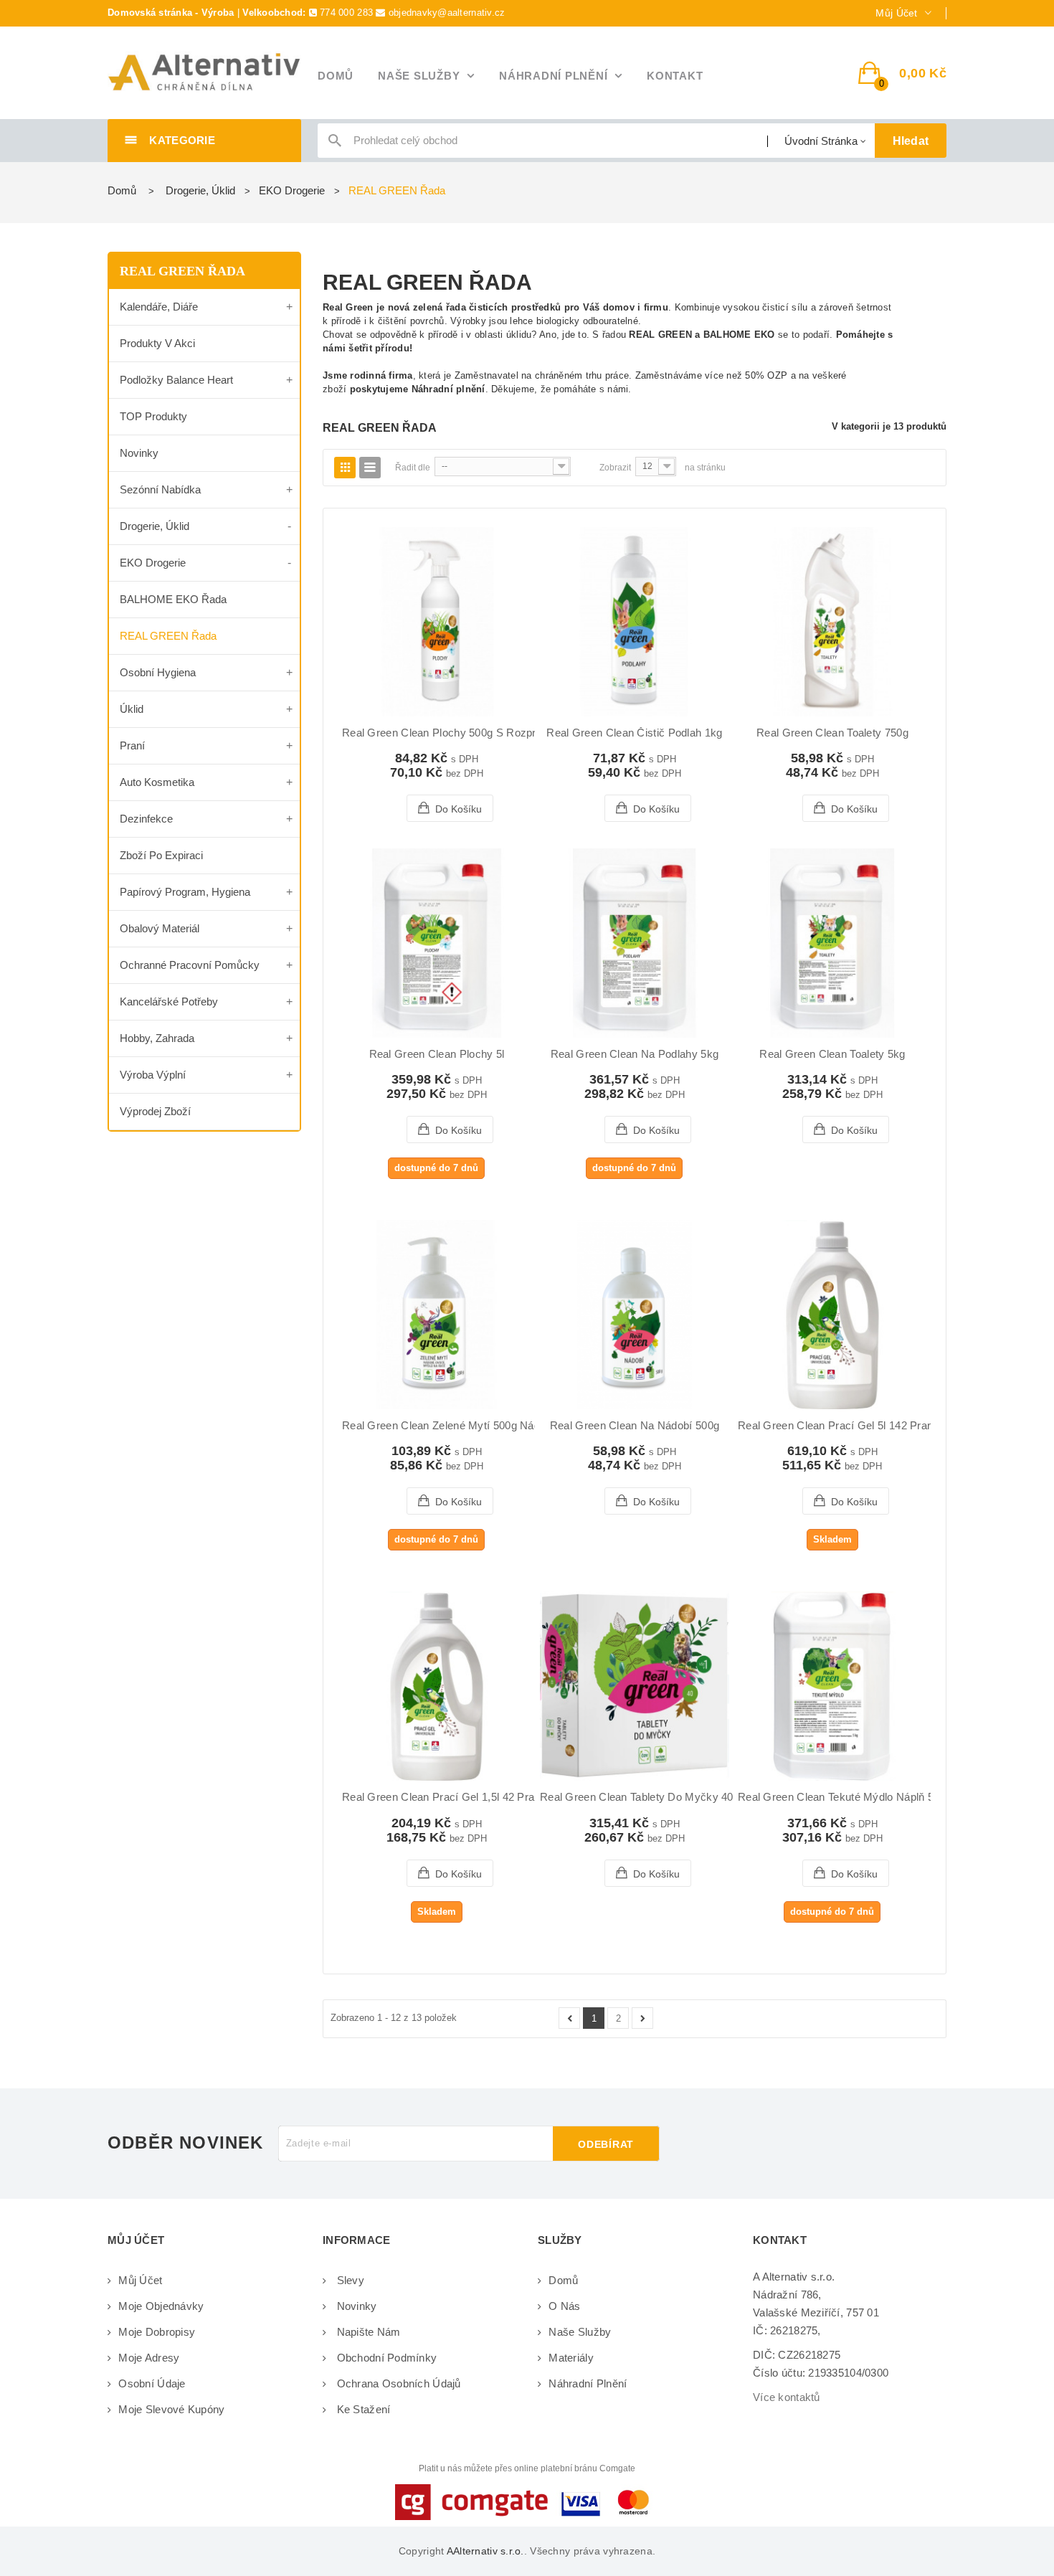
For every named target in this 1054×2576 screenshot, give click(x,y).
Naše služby (580, 2332)
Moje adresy (149, 2358)
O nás (564, 2306)
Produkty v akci (157, 343)
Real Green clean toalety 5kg (832, 1054)
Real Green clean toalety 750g (832, 733)
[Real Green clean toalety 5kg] (832, 943)
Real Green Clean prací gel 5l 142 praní (837, 1426)
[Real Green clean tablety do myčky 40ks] (635, 1686)
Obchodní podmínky (385, 2358)
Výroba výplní (153, 1075)
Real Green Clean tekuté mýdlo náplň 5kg (842, 1797)
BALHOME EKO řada (173, 599)
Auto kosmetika (157, 782)
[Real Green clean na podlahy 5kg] (635, 943)
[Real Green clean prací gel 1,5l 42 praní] (437, 1686)
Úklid (132, 709)
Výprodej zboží (155, 1111)
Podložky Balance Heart (176, 380)
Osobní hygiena (158, 672)
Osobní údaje (152, 2383)
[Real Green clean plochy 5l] (437, 943)
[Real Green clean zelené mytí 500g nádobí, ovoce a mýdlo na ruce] (437, 1315)
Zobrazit (615, 468)
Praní (132, 745)
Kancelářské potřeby (169, 1001)
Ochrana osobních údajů (397, 2383)
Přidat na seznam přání (403, 808)
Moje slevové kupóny (171, 2409)
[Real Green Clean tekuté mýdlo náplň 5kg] (832, 1686)
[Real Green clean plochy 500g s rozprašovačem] (437, 622)
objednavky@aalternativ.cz (447, 13)
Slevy (349, 2280)
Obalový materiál (160, 928)
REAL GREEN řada (168, 636)
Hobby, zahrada (157, 1038)
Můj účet (140, 2280)
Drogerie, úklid (155, 526)
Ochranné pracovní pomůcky (190, 965)
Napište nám (367, 2332)
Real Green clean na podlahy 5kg (635, 1054)
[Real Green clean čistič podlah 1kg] (635, 622)
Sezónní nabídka (160, 489)
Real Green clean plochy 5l (437, 1054)
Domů (122, 190)
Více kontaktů (787, 2397)
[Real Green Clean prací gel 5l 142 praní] (832, 1315)
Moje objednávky (161, 2306)
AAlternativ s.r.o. (485, 2551)
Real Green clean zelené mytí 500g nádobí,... (455, 1426)
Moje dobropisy (157, 2332)
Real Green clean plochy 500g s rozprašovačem (465, 733)
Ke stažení (362, 2409)
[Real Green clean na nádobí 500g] (635, 1315)
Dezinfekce (146, 819)
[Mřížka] (345, 468)
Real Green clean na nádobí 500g (635, 1426)
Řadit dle (413, 468)
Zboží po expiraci (161, 855)
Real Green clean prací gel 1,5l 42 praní (443, 1797)
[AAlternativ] (204, 72)
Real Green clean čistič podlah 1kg (634, 733)
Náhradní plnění (588, 2383)
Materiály (571, 2358)
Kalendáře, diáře (159, 307)
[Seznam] (370, 468)
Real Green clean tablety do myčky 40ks (642, 1797)
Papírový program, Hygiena (185, 892)
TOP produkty (153, 416)
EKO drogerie (153, 563)
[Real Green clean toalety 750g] (832, 622)
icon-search (335, 144)
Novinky (139, 453)
